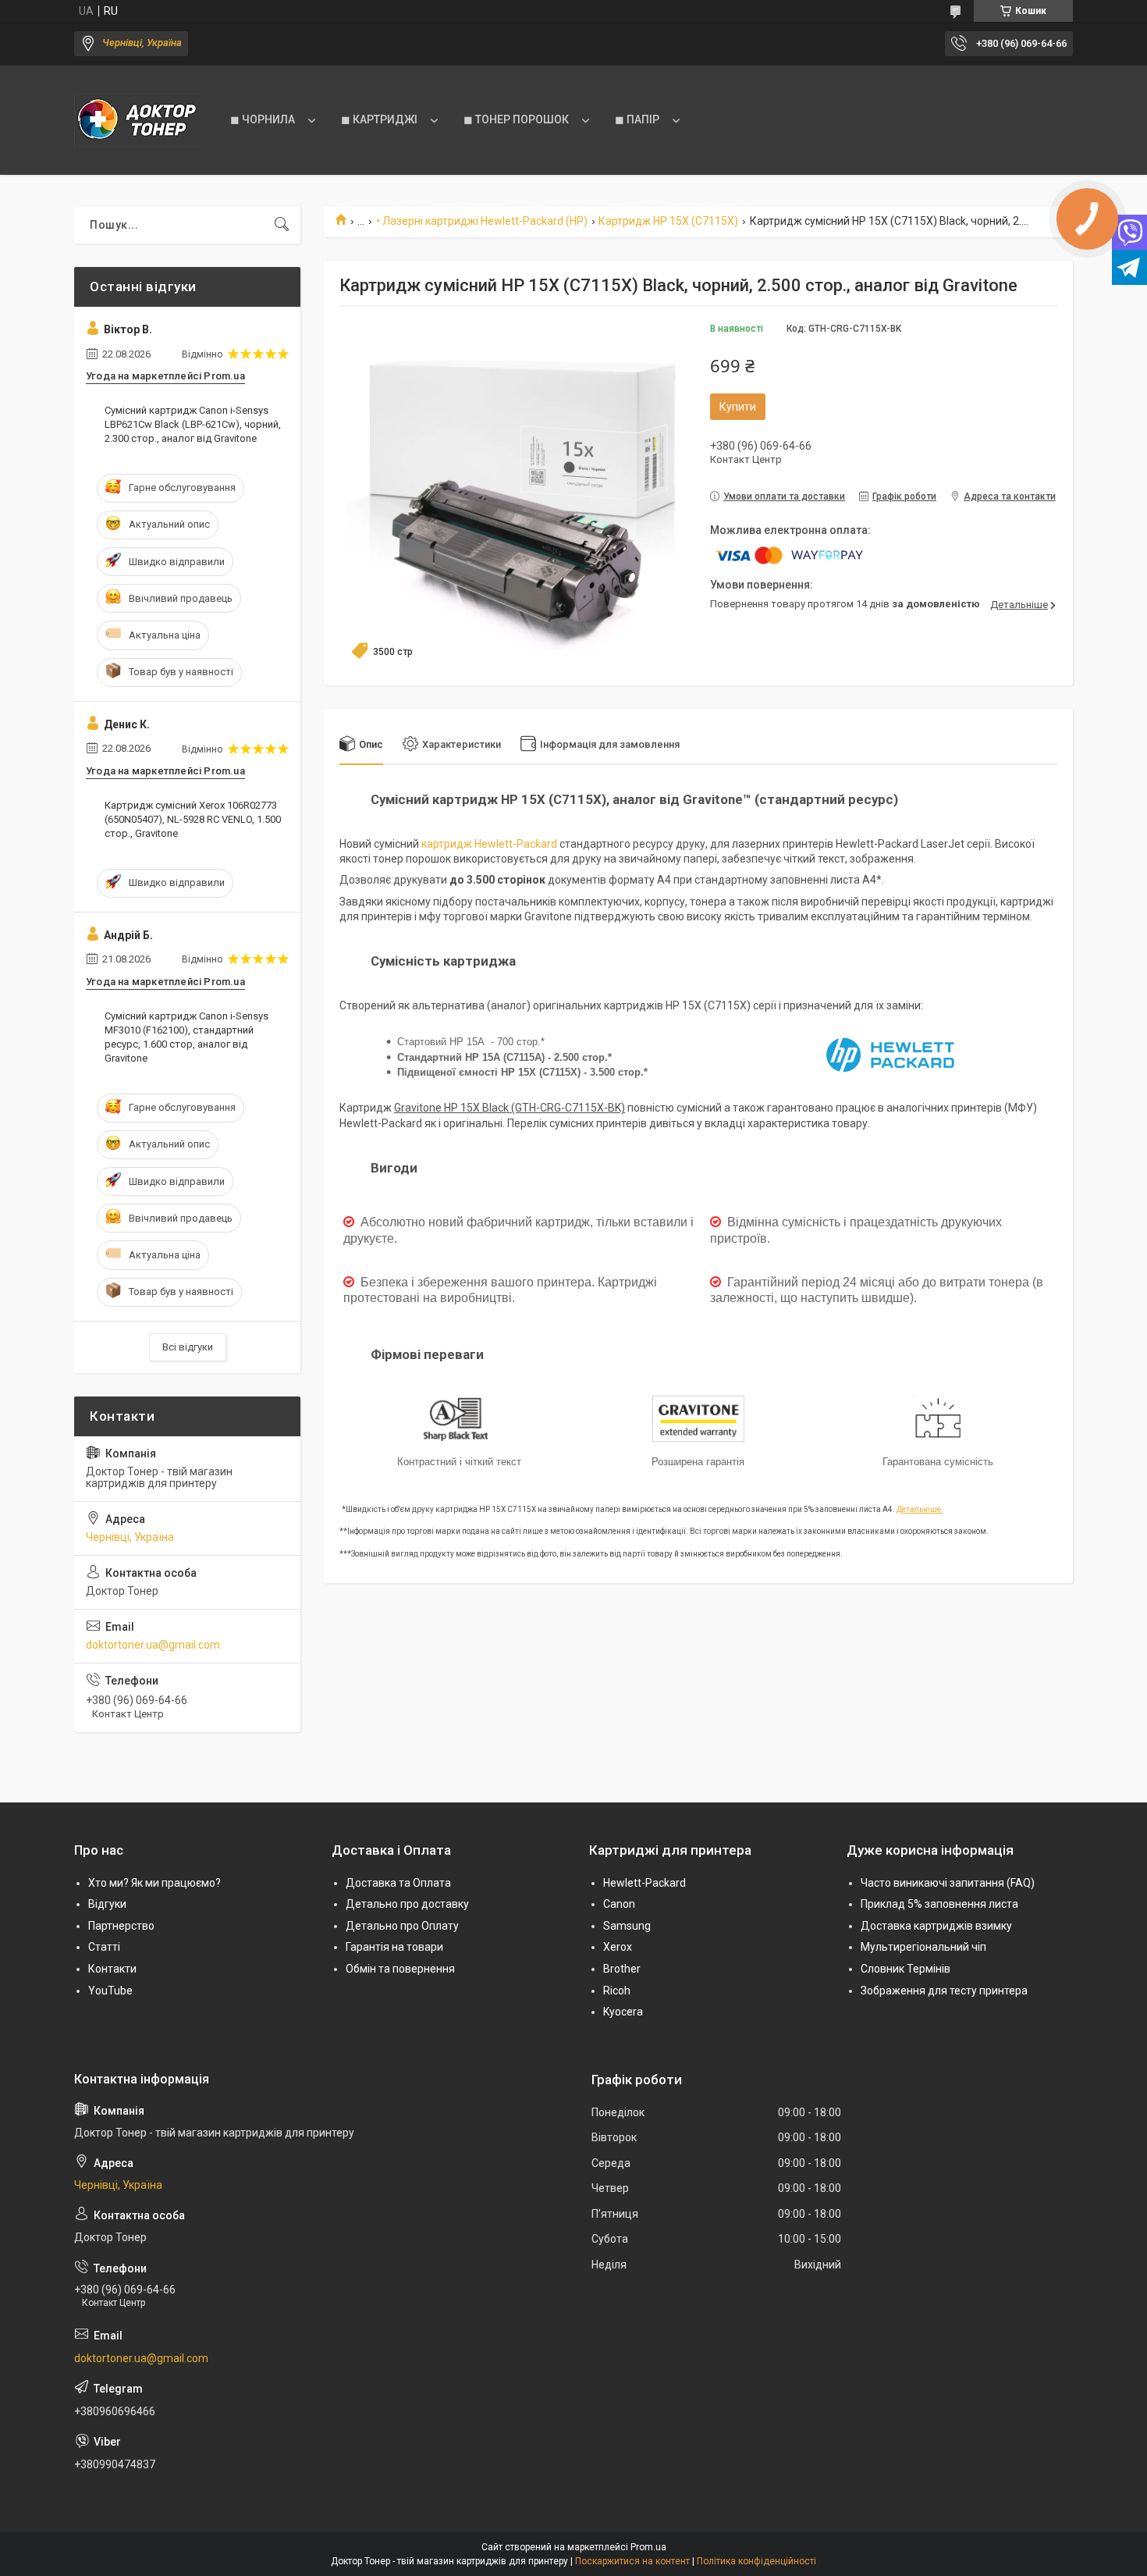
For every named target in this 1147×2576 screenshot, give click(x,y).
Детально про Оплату (402, 1926)
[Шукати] (282, 225)
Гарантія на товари (394, 1947)
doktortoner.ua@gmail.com (153, 1645)
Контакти (112, 1969)
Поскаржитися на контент (632, 2561)
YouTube (110, 1991)
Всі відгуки (188, 1347)
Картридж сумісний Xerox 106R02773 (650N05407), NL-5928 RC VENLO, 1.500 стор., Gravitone (193, 819)
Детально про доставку (407, 1904)
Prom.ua (648, 2547)
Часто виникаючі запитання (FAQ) (948, 1883)
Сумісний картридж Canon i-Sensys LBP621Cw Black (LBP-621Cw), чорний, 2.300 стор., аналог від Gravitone (193, 424)
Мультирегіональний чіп (923, 1947)
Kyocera (623, 2012)
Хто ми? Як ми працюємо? (154, 1883)
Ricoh (617, 1991)
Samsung (627, 1926)
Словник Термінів (906, 1969)
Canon (619, 1904)
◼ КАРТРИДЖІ (379, 119)
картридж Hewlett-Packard (489, 844)
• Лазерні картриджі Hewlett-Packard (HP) (482, 221)
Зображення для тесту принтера (944, 1991)
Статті (104, 1947)
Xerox (618, 1947)
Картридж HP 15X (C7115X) (668, 221)
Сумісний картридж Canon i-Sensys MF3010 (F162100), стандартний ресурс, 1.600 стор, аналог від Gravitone (186, 1037)
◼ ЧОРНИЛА (263, 119)
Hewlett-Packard (645, 1883)
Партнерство (121, 1926)
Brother (622, 1969)
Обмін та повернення (400, 1969)
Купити (738, 407)
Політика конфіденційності (756, 2561)
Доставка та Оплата (398, 1883)
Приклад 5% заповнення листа (939, 1904)
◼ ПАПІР (637, 119)
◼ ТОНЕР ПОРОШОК (516, 119)
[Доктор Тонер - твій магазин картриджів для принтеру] (137, 120)
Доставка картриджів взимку (936, 1926)
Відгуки (107, 1904)
